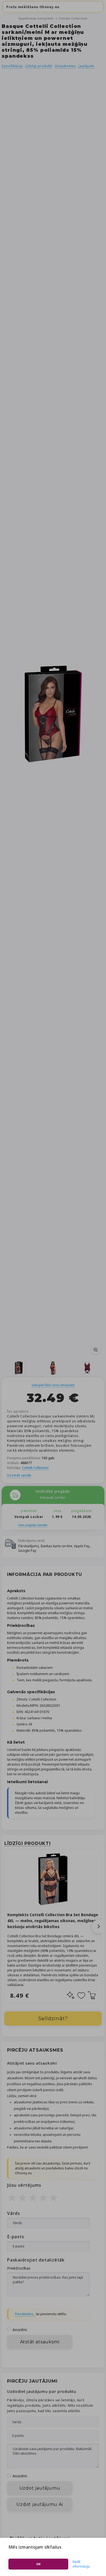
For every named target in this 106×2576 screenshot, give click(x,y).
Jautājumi (86, 66)
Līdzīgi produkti (39, 66)
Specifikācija (12, 66)
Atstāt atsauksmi (40, 2342)
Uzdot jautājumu (40, 2488)
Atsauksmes (65, 66)
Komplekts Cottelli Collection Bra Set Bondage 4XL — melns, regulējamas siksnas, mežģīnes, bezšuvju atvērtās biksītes (53, 1921)
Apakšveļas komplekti (37, 18)
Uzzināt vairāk (19, 1475)
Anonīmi (20, 2330)
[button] (99, 1926)
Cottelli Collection (73, 18)
